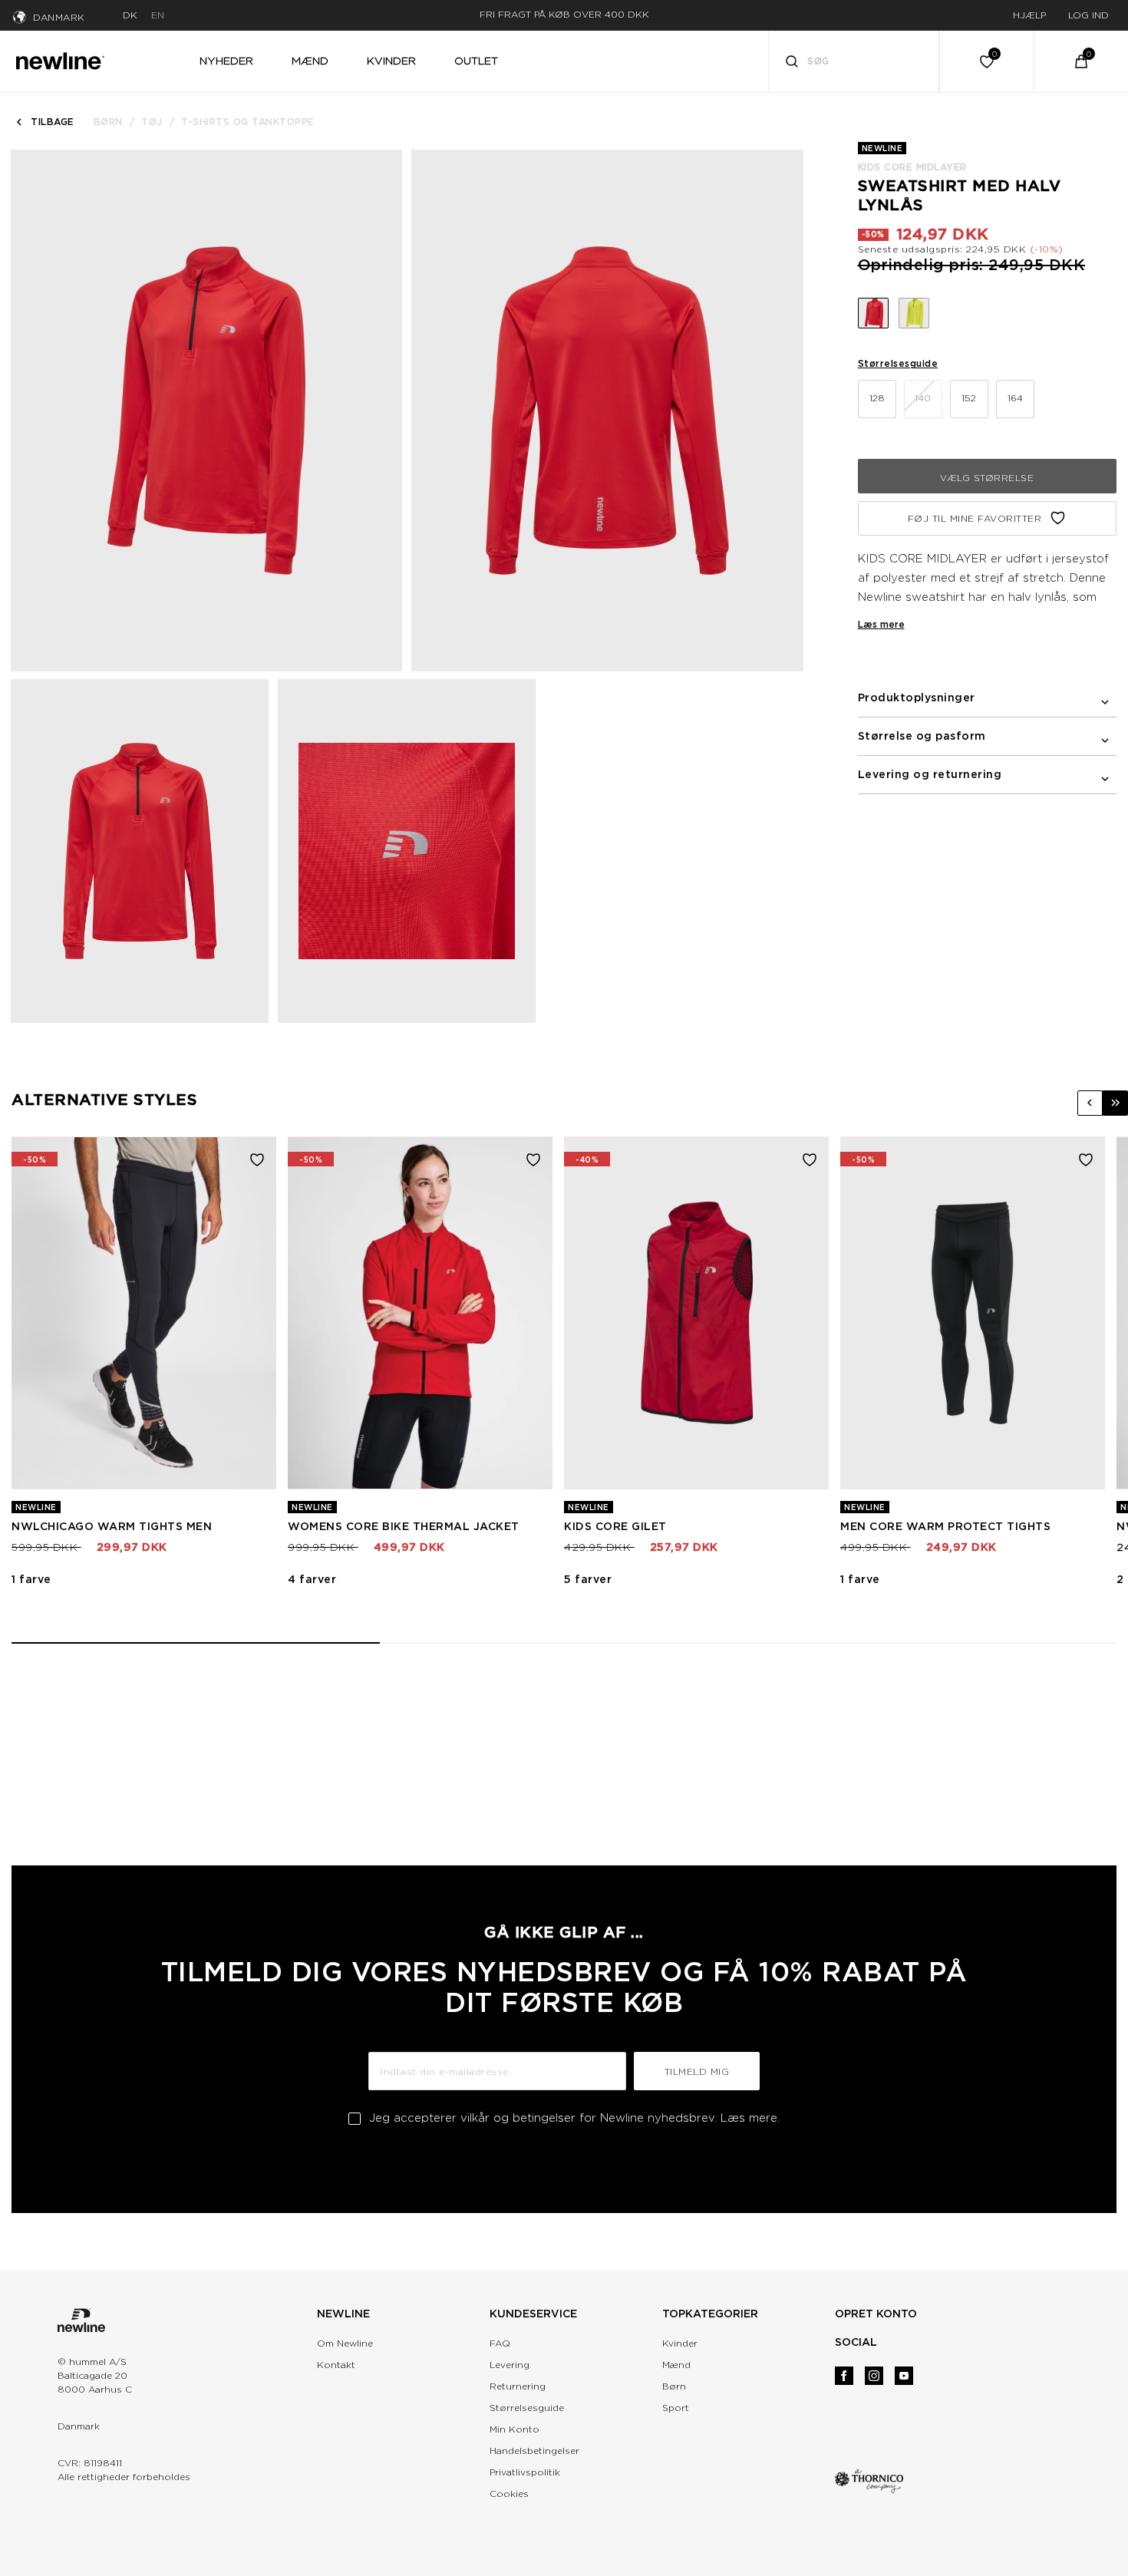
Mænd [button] (310, 61)
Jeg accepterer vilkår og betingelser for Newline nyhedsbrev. (574, 2118)
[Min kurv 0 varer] (1081, 61)
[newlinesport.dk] (60, 59)
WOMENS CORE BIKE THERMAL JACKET (404, 1526)
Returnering (518, 2386)
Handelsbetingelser (534, 2451)
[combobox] (854, 61)
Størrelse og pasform (922, 736)
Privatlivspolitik (525, 2472)
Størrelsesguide (898, 363)
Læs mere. (750, 2118)
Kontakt (336, 2365)
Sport (676, 2408)
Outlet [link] (476, 61)
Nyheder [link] (226, 61)
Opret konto (876, 2314)
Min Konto (515, 2429)
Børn (108, 122)
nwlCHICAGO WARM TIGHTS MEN (112, 1526)
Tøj (152, 122)
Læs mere (881, 624)
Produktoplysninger (917, 698)
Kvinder (680, 2343)
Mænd (676, 2365)
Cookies (509, 2494)
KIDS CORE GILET (615, 1526)
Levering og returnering (930, 774)
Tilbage (53, 122)
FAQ (500, 2343)
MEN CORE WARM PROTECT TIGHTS (945, 1526)
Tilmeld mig (697, 2071)
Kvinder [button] (391, 61)
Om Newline (345, 2343)
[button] (1090, 1103)
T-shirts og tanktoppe (248, 122)
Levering (510, 2365)
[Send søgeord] (792, 63)
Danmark (59, 17)
